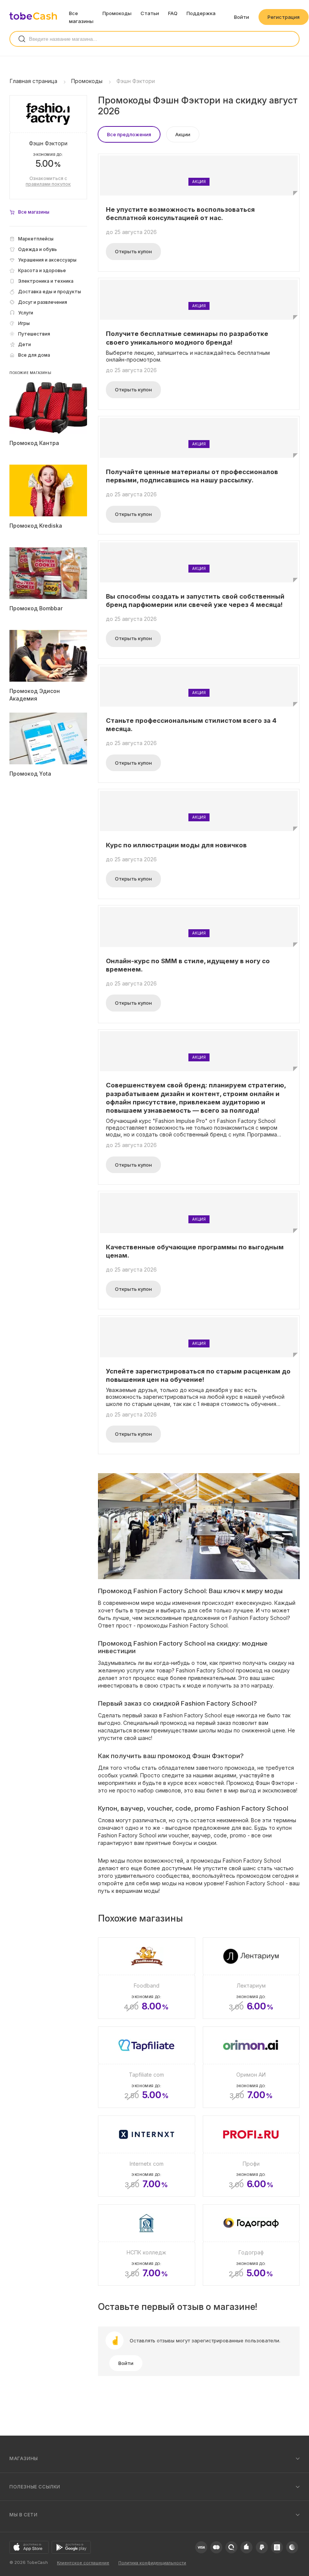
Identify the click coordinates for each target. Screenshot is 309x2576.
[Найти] (22, 39)
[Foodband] (147, 1978)
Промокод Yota (30, 774)
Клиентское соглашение (83, 2563)
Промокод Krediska (36, 526)
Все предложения (129, 134)
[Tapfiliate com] (147, 2067)
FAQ (173, 13)
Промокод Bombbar (36, 608)
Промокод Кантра (34, 443)
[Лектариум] (251, 1978)
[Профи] (251, 2156)
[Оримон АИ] (251, 2067)
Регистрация (284, 17)
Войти (242, 17)
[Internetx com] (147, 2156)
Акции (183, 134)
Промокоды (117, 13)
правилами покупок (48, 184)
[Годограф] (251, 2245)
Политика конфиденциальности (152, 2563)
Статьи (150, 13)
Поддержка (201, 13)
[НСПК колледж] (147, 2245)
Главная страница (34, 81)
